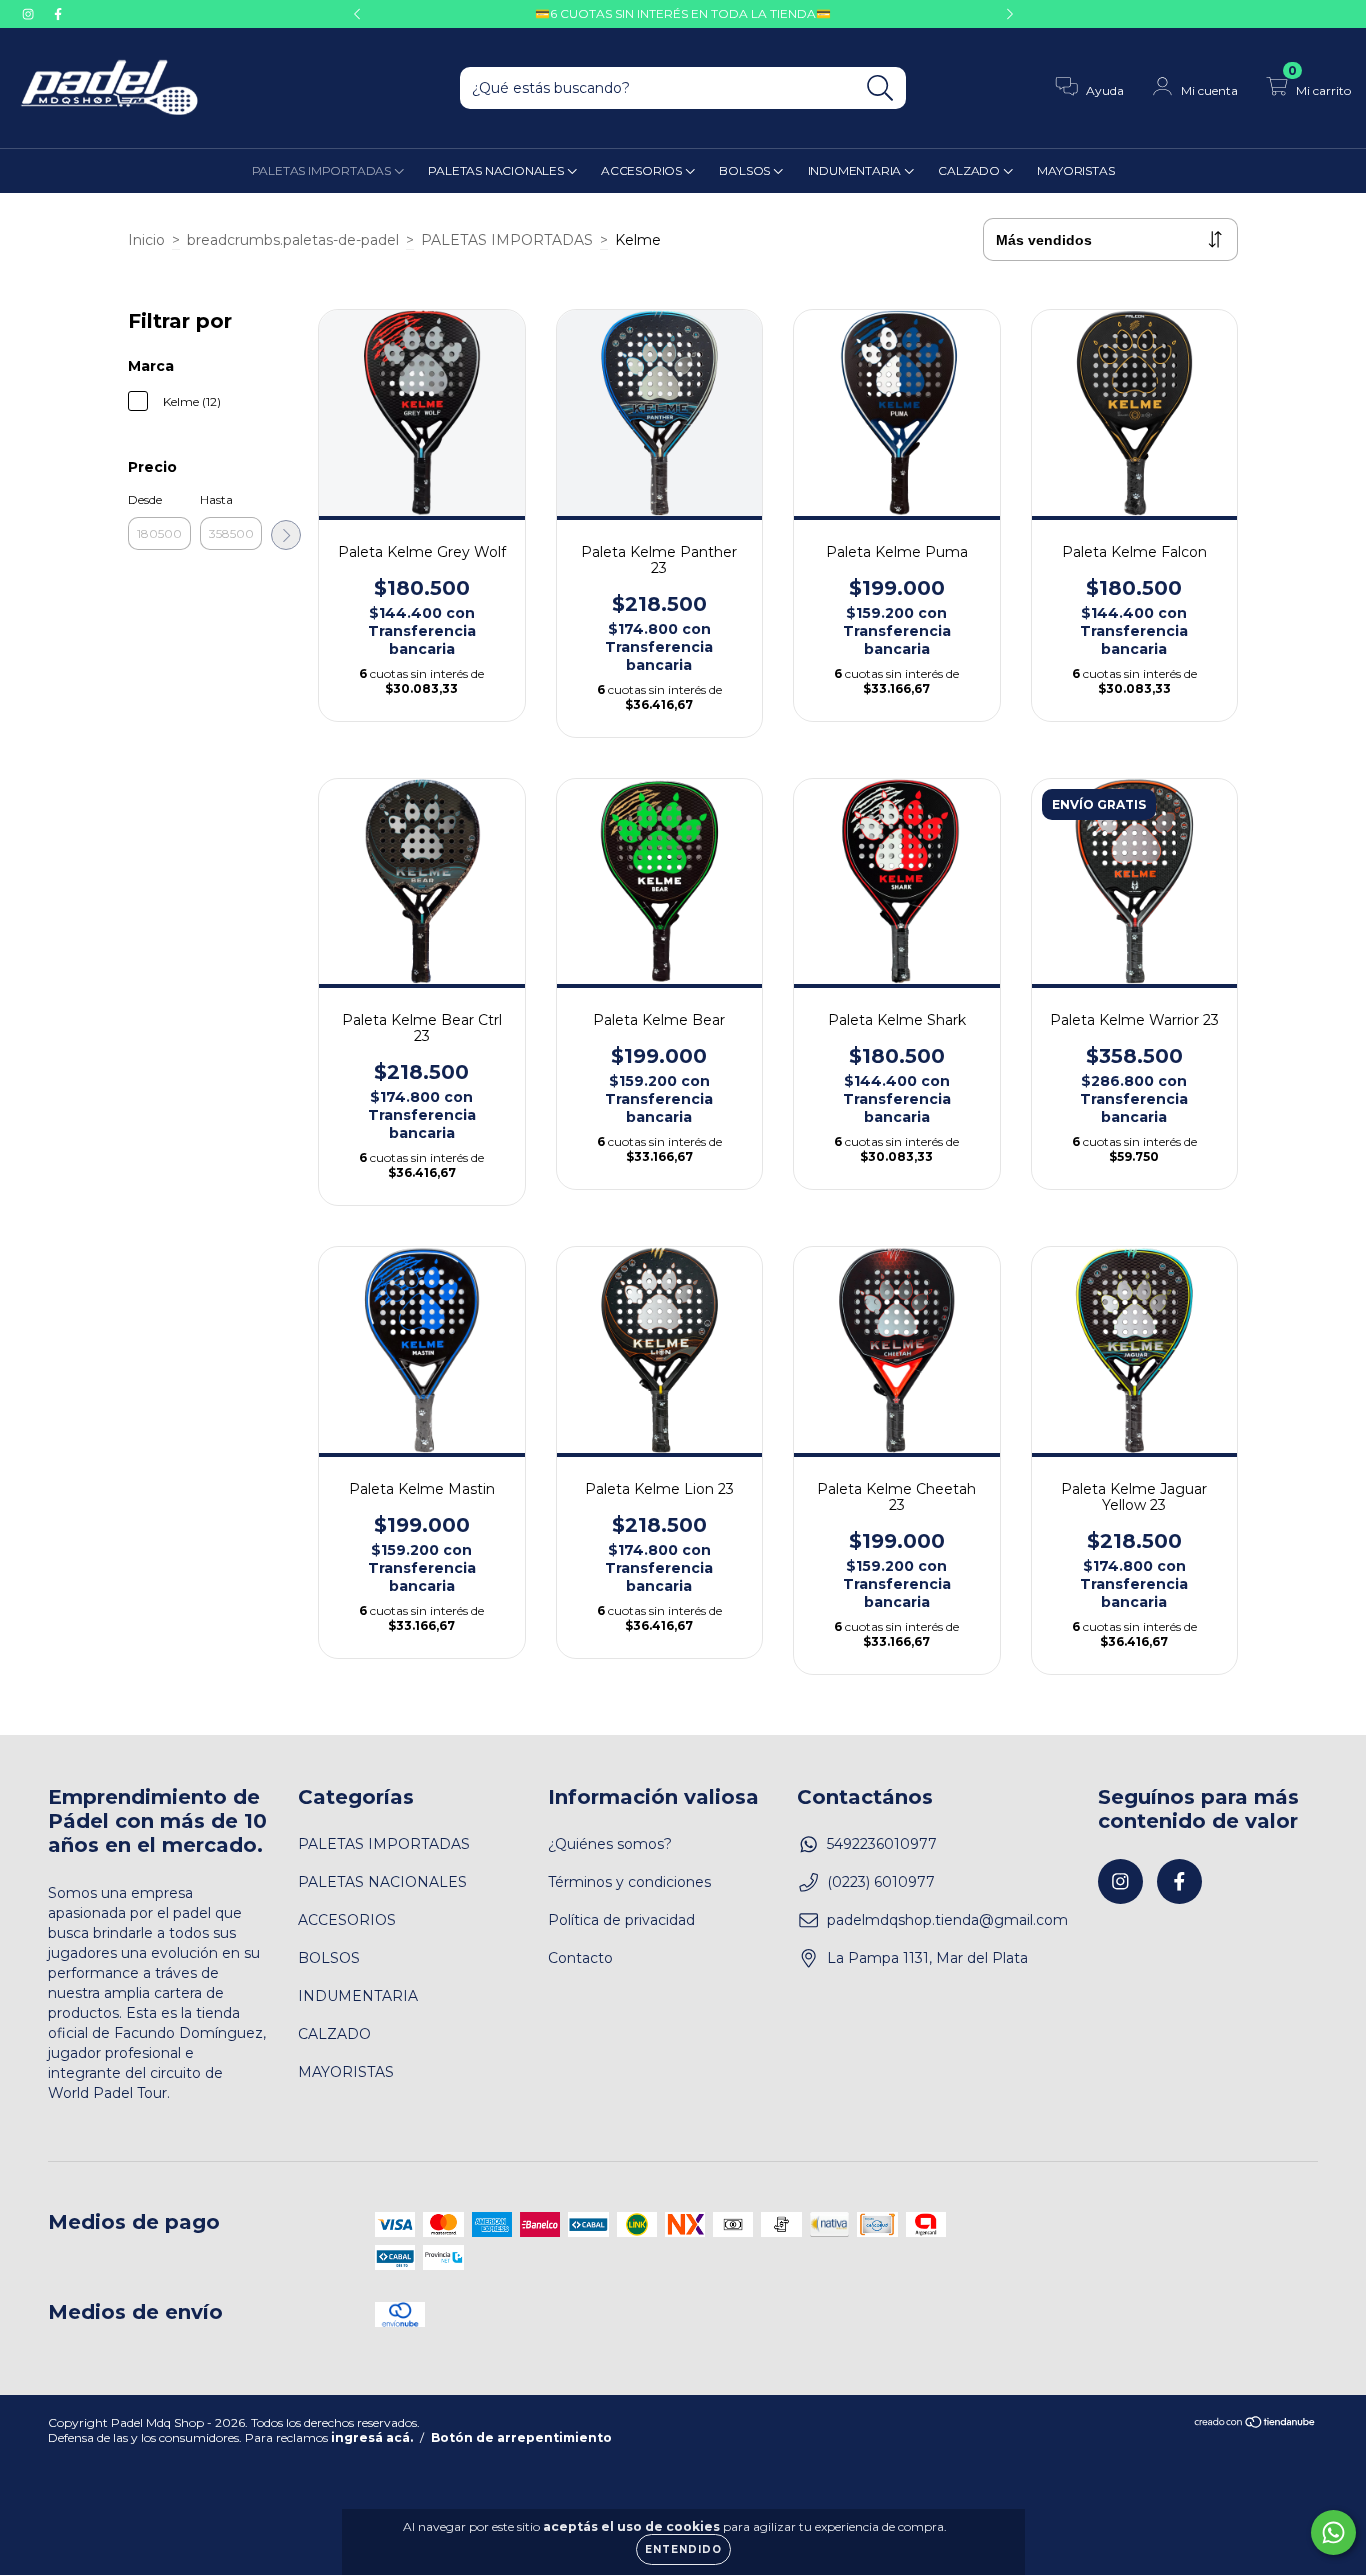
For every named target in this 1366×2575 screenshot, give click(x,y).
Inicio (146, 240)
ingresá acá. (372, 2437)
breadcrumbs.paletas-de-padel (293, 240)
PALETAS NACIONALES (497, 170)
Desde (145, 499)
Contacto (580, 1958)
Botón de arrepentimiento (521, 2437)
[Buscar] (880, 88)
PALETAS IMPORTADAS (323, 170)
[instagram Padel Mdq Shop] (30, 14)
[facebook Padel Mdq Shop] (58, 14)
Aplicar (286, 535)
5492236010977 (882, 1844)
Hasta (216, 499)
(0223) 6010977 (881, 1882)
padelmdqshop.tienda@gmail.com (947, 1920)
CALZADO (970, 170)
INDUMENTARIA (856, 170)
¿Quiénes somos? (610, 1844)
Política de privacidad (621, 1920)
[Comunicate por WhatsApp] (1333, 2532)
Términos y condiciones (629, 1882)
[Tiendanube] (1255, 2424)
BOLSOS (746, 170)
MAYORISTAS (1075, 170)
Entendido (683, 2549)
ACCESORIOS (643, 170)
